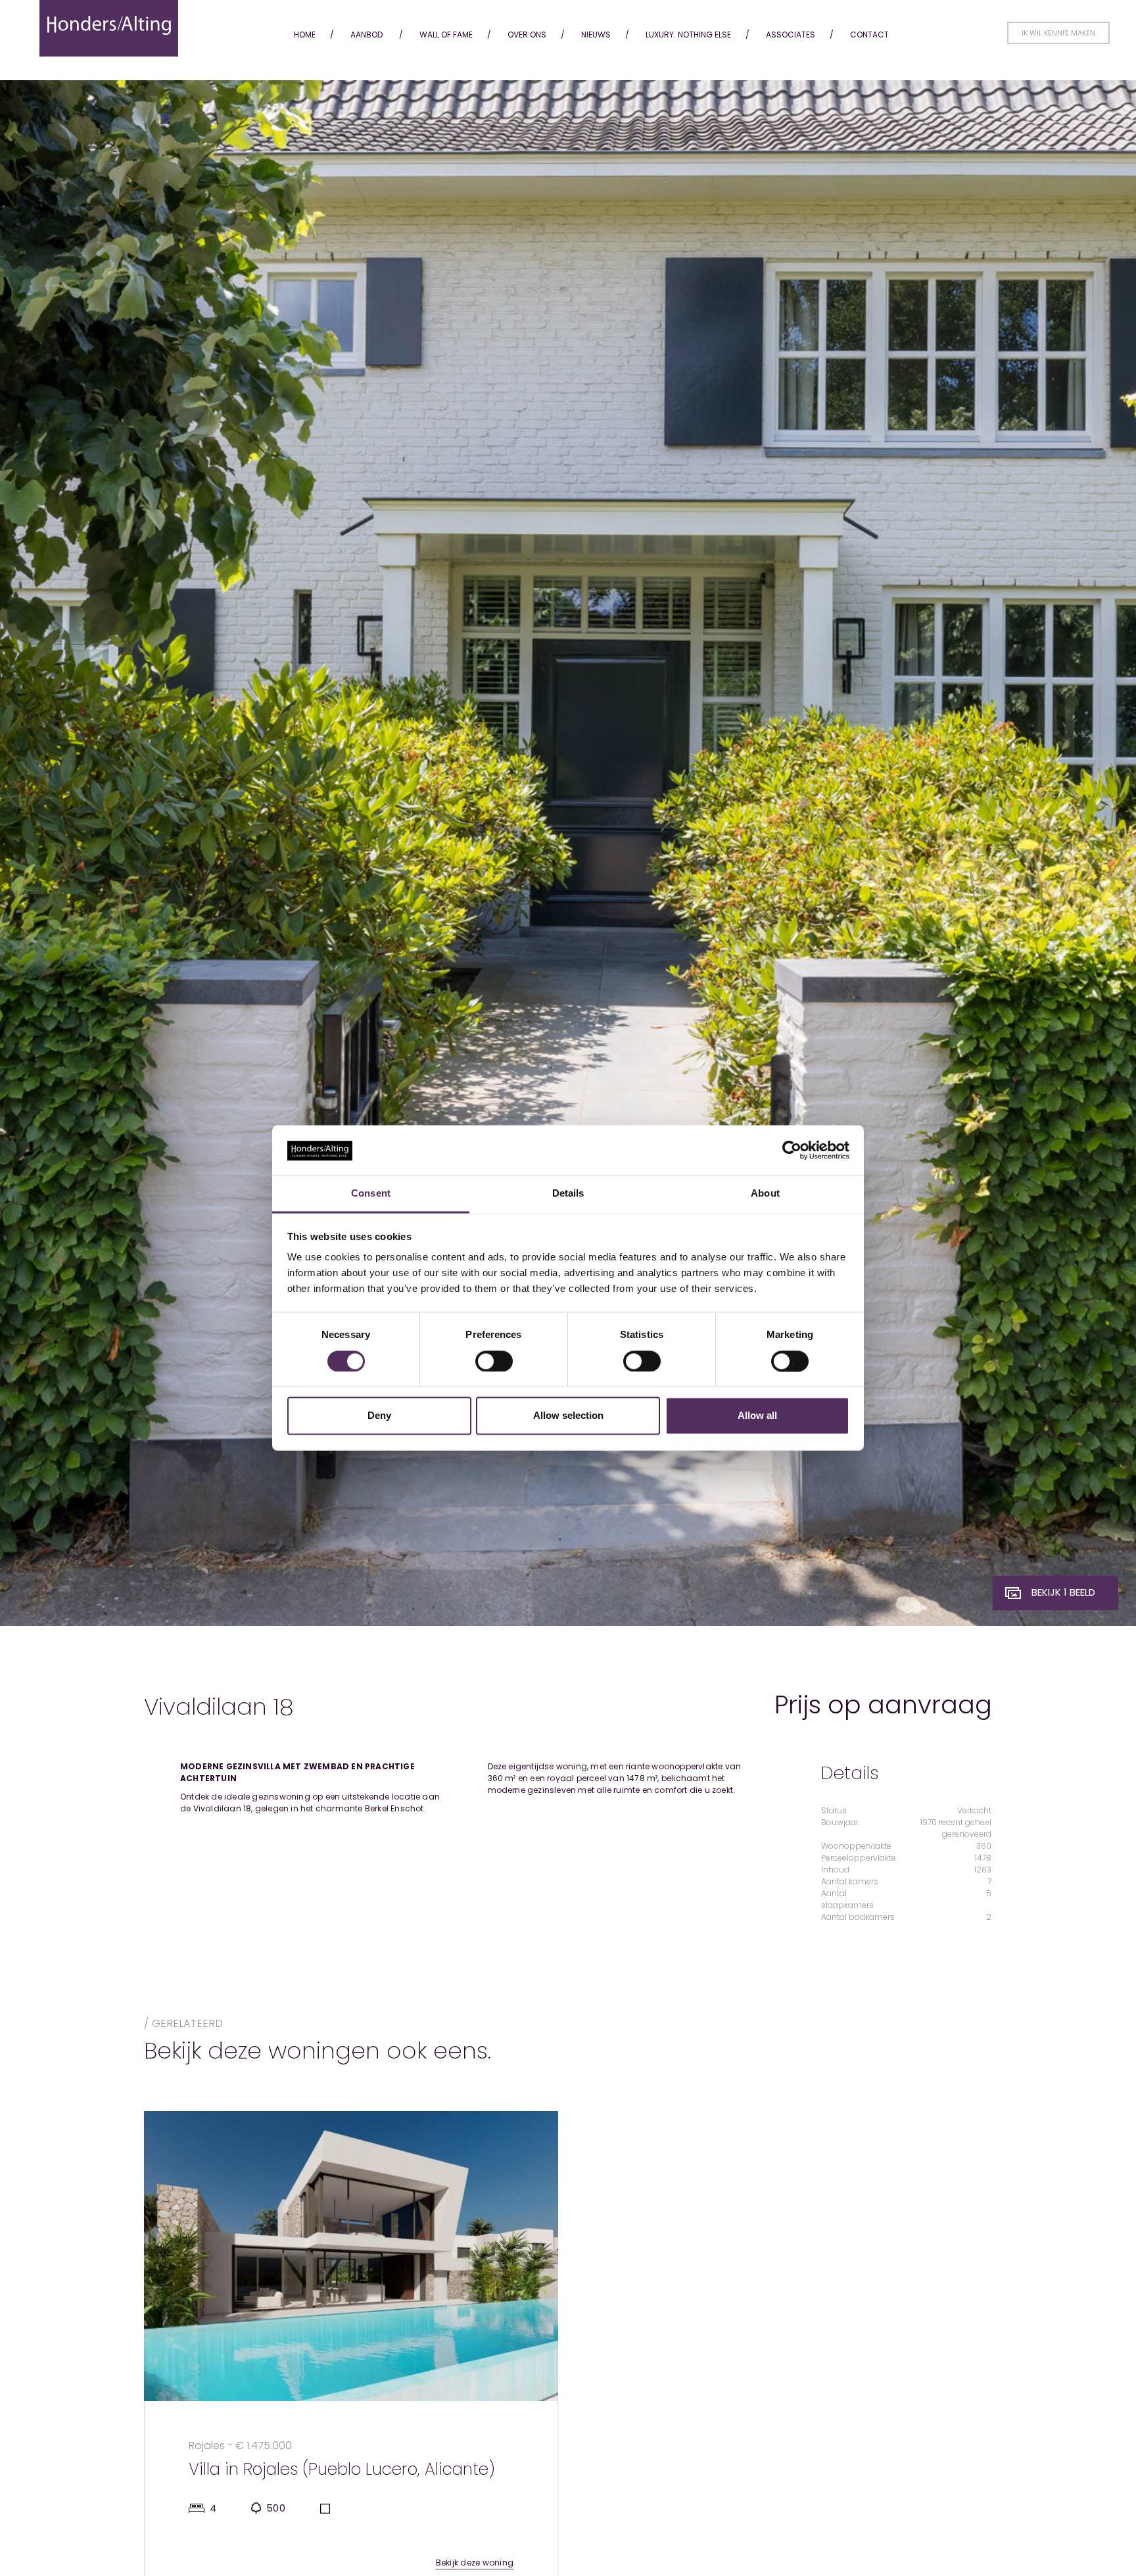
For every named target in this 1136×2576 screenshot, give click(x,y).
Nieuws (596, 35)
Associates (791, 35)
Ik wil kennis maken (1058, 33)
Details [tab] (568, 1194)
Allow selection (568, 1416)
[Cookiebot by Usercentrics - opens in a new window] (792, 1151)
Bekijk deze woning (475, 2563)
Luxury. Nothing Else (688, 35)
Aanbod (367, 35)
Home (305, 35)
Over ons (527, 35)
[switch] (494, 1362)
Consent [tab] (371, 1194)
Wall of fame (446, 35)
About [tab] (765, 1194)
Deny (379, 1416)
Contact (869, 35)
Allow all (757, 1416)
